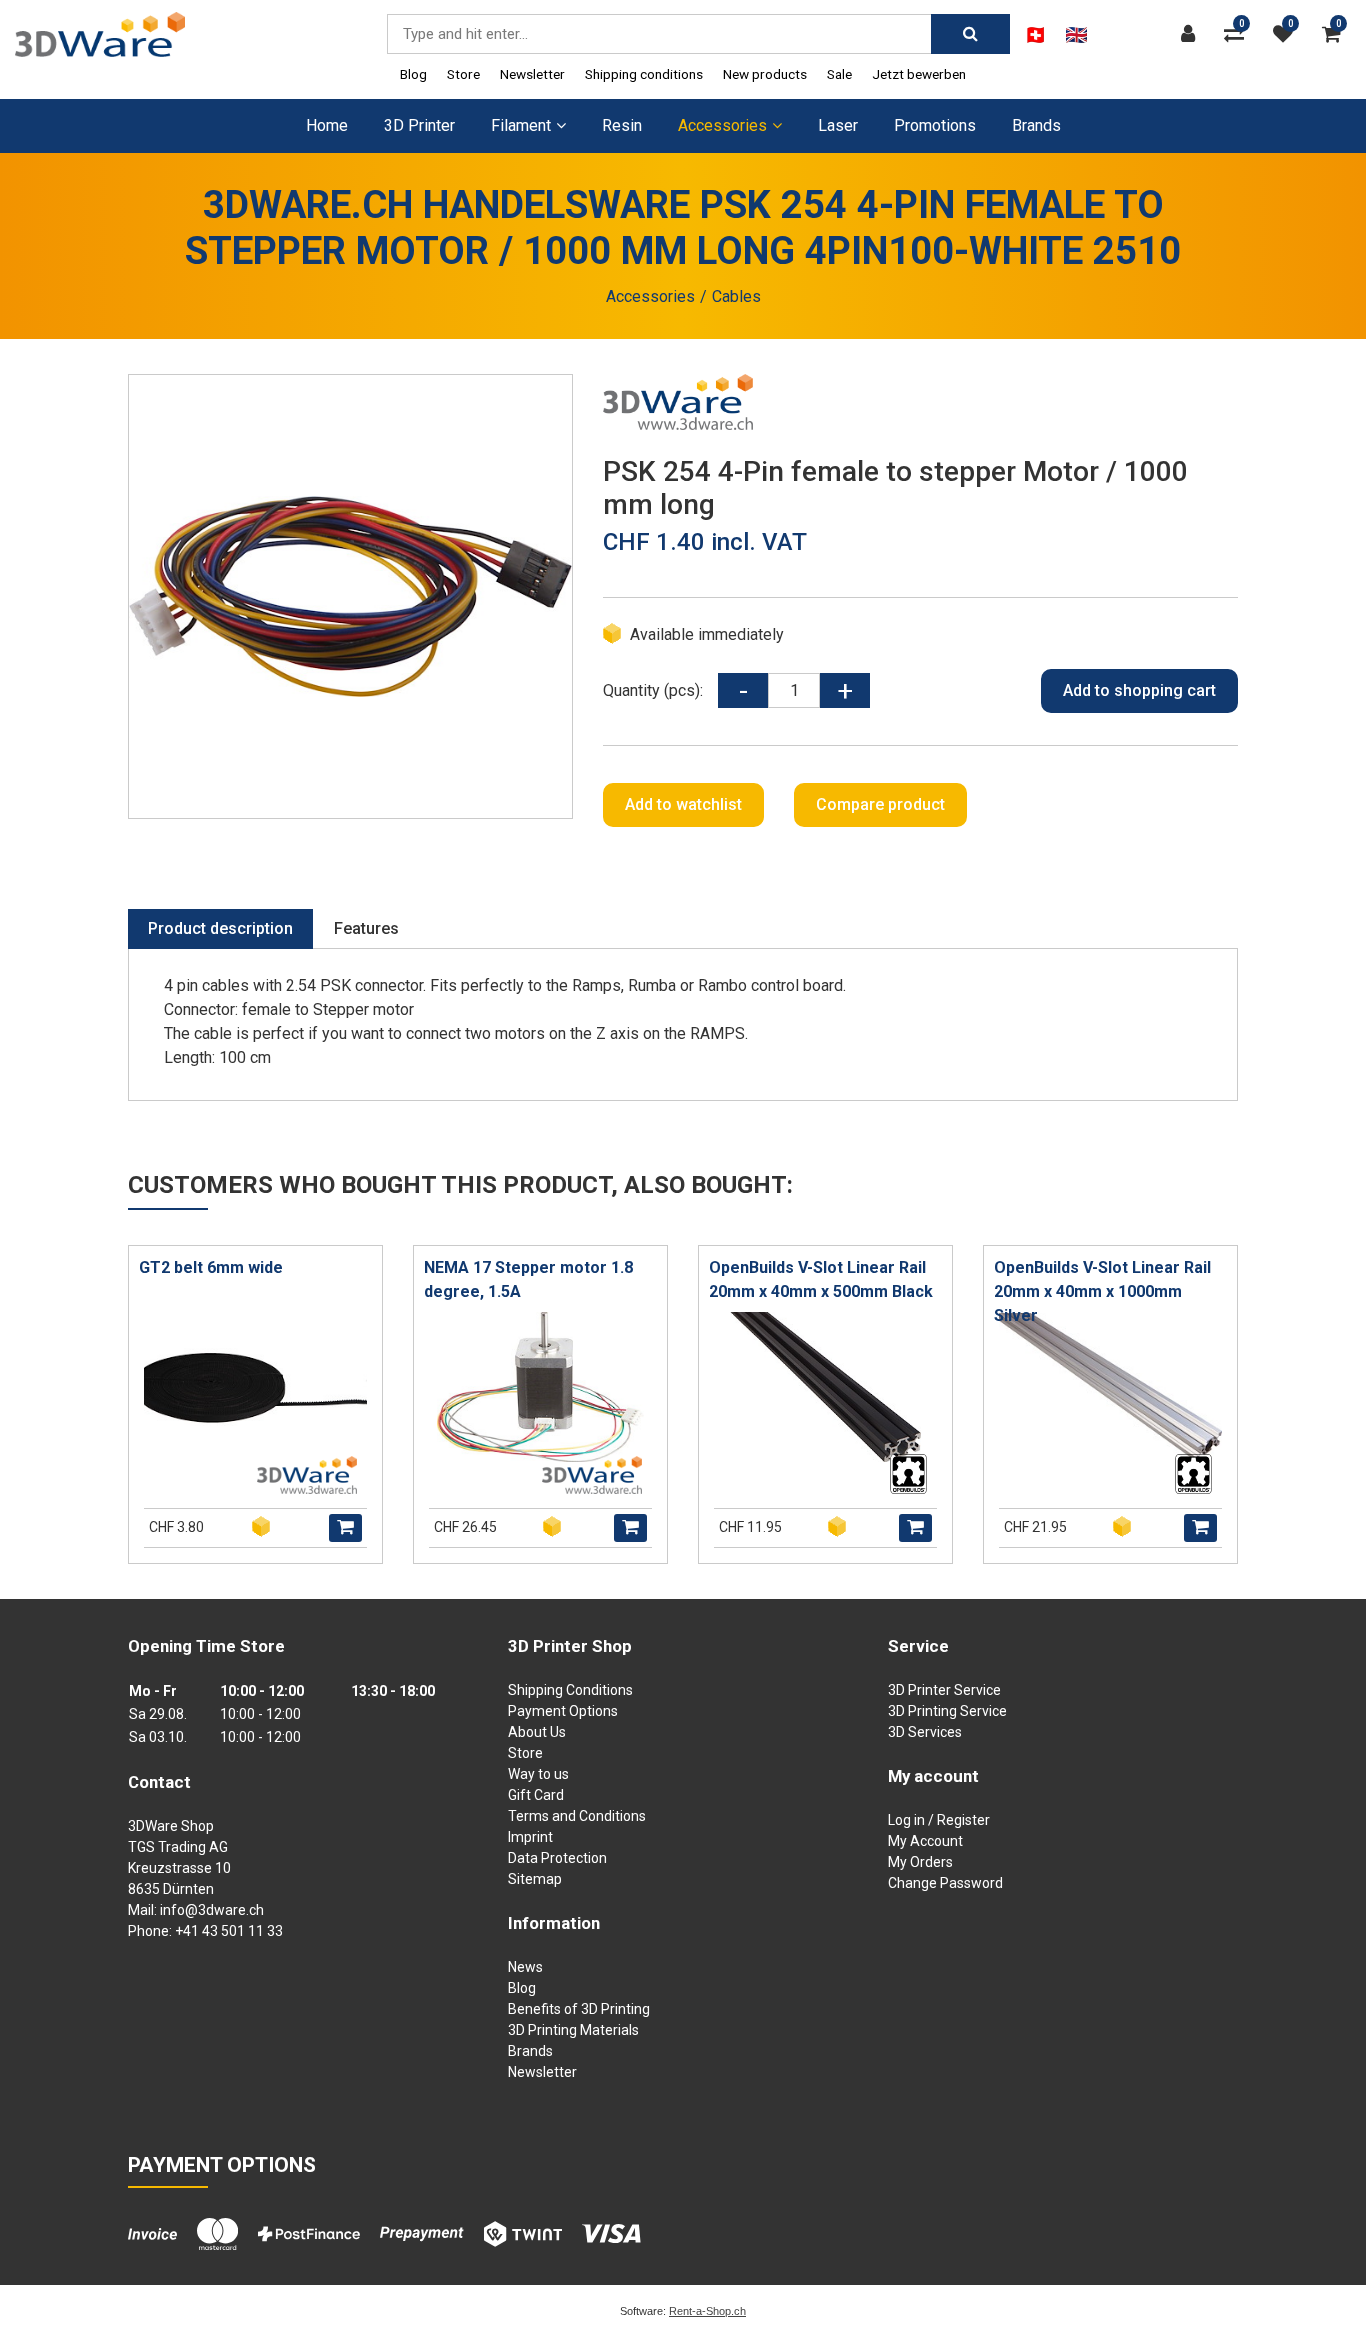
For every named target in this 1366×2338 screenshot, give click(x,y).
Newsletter (532, 74)
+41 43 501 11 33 (229, 1931)
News (525, 1967)
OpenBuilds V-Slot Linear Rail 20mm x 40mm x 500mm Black (821, 1279)
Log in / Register (939, 1820)
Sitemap (535, 1879)
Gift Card (536, 1795)
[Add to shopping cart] (345, 1528)
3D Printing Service (947, 1711)
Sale (839, 74)
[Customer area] (1193, 34)
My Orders (920, 1862)
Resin (622, 125)
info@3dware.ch (212, 1910)
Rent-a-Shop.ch (707, 2311)
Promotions (935, 125)
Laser (838, 125)
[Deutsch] (1035, 35)
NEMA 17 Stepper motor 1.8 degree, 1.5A (528, 1279)
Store (463, 74)
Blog (413, 74)
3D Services (925, 1732)
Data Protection (557, 1858)
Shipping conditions (644, 74)
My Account (925, 1841)
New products (765, 74)
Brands (1036, 125)
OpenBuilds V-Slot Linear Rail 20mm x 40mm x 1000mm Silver (1102, 1291)
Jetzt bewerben (919, 74)
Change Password (945, 1883)
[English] (1076, 35)
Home (327, 125)
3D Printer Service (944, 1690)
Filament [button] (521, 125)
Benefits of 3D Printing (579, 2009)
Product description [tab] (220, 928)
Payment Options (563, 1711)
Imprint (530, 1837)
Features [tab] (366, 928)
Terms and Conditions (577, 1816)
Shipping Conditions (570, 1690)
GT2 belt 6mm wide (211, 1267)
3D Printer (419, 125)
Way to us (538, 1774)
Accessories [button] (722, 125)
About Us (537, 1732)
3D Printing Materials (573, 2030)
